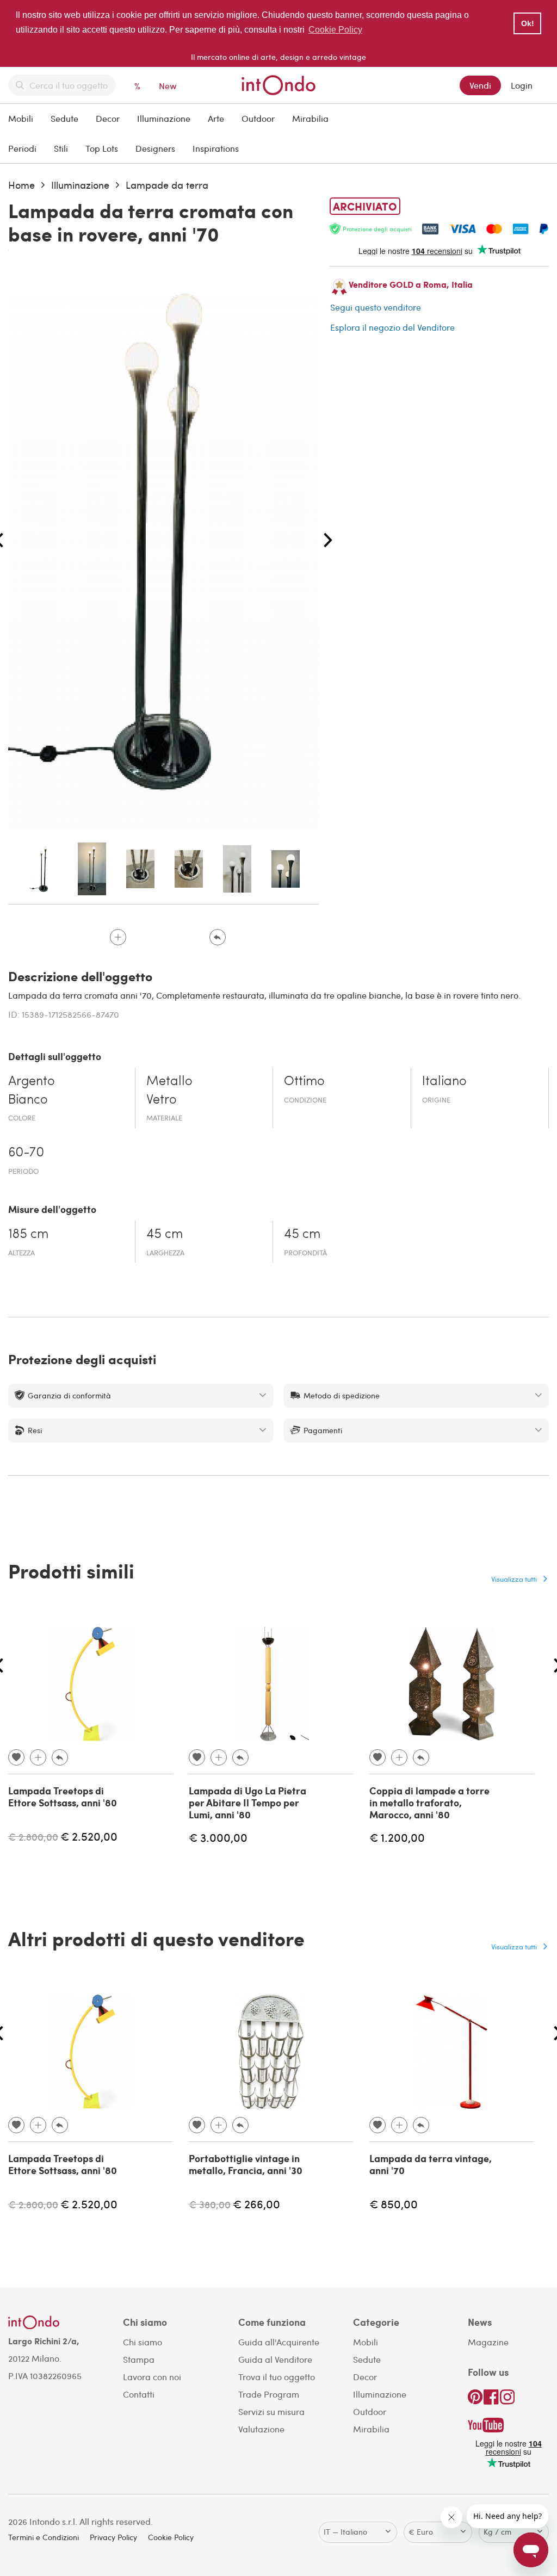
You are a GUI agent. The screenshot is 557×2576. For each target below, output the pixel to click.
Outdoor (258, 118)
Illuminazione (164, 118)
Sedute (64, 118)
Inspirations (216, 148)
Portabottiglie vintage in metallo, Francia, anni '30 (246, 2164)
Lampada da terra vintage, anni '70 (431, 2164)
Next (328, 541)
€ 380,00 (210, 2204)
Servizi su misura (271, 2411)
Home (21, 185)
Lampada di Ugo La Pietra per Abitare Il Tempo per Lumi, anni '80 (247, 1802)
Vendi (480, 85)
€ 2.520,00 (89, 1836)
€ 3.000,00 (218, 1837)
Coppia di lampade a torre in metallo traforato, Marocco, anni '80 (429, 1802)
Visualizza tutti (514, 1579)
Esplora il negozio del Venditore (392, 327)
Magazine (488, 2342)
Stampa (139, 2359)
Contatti (139, 2394)
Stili (61, 148)
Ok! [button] (528, 23)
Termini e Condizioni (44, 2537)
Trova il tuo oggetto (277, 2377)
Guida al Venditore (275, 2359)
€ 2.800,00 (33, 1837)
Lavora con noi (152, 2377)
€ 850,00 (394, 2204)
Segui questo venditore (376, 307)
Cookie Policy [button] (335, 30)
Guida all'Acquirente (279, 2342)
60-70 (26, 1153)
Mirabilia (310, 118)
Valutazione (261, 2429)
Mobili (21, 118)
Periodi (22, 148)
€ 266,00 (256, 2204)
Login (522, 85)
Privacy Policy (113, 2537)
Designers (155, 148)
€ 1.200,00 (397, 1837)
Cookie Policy (171, 2537)
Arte (216, 118)
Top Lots (102, 148)
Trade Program (269, 2394)
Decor (108, 118)
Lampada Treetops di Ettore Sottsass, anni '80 (63, 1797)
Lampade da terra (167, 185)
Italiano (444, 1082)
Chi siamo (143, 2342)
